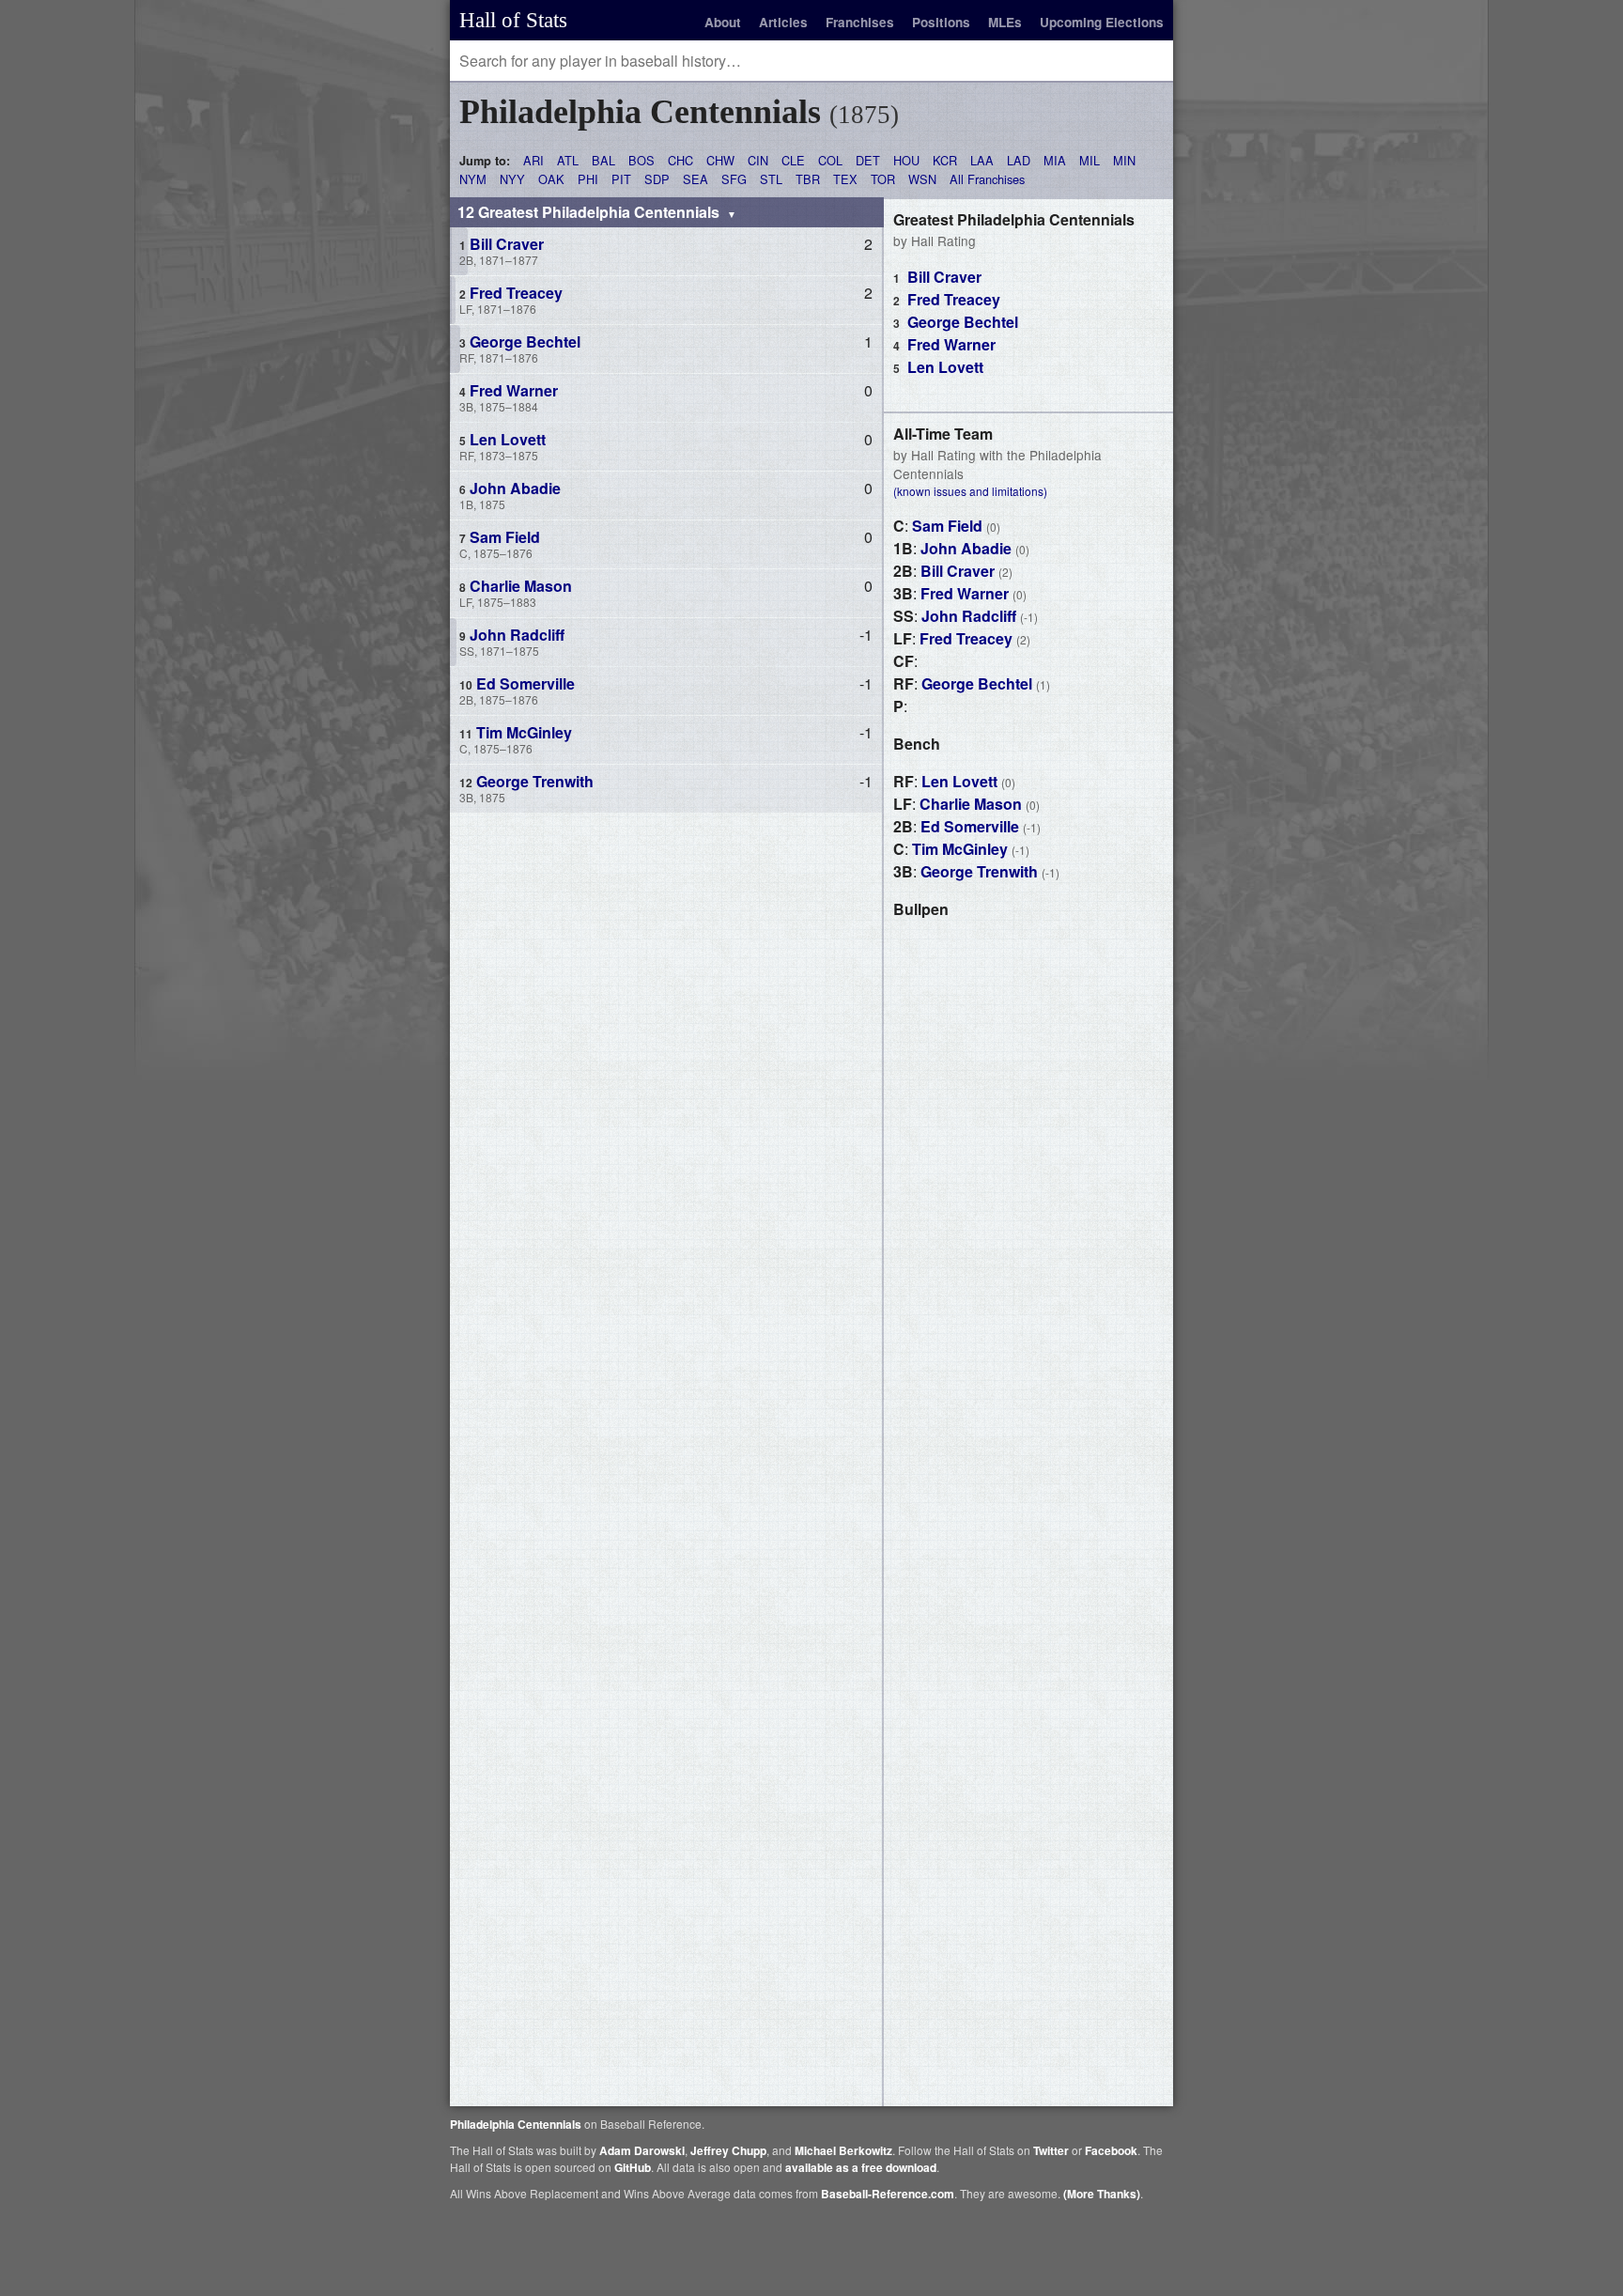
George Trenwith (979, 871)
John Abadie (966, 548)
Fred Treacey (954, 299)
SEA (696, 179)
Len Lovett (945, 367)
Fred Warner (951, 344)
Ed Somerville (970, 826)
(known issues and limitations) (970, 491)
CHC (680, 160)
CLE (793, 160)
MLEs (1005, 22)
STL (771, 179)
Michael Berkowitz (843, 2150)
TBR (808, 179)
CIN (758, 160)
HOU (906, 160)
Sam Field (947, 526)
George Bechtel (963, 322)
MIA (1055, 160)
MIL (1090, 160)
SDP (657, 179)
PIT (621, 179)
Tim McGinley (960, 849)
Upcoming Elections (1102, 22)
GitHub (633, 2167)
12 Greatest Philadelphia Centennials (590, 212)
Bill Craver (944, 277)
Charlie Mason (971, 804)
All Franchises (987, 179)
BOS (641, 160)
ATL (568, 160)
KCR (945, 160)
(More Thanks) (1102, 2194)
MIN (1124, 160)
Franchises (860, 22)
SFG (734, 179)
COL (830, 160)
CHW (720, 160)
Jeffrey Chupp (728, 2150)
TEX (845, 179)
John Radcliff (969, 616)
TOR (883, 179)
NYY (512, 179)
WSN (922, 179)
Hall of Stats (513, 20)
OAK (551, 179)
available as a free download (861, 2167)
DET (868, 160)
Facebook (1111, 2150)
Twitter (1051, 2150)
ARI (533, 160)
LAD (1019, 160)
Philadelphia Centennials (516, 2124)
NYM (473, 179)
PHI (588, 179)
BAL (603, 160)
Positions (941, 22)
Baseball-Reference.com (888, 2194)
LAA (982, 160)
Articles (783, 22)
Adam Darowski (642, 2150)
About (723, 22)
